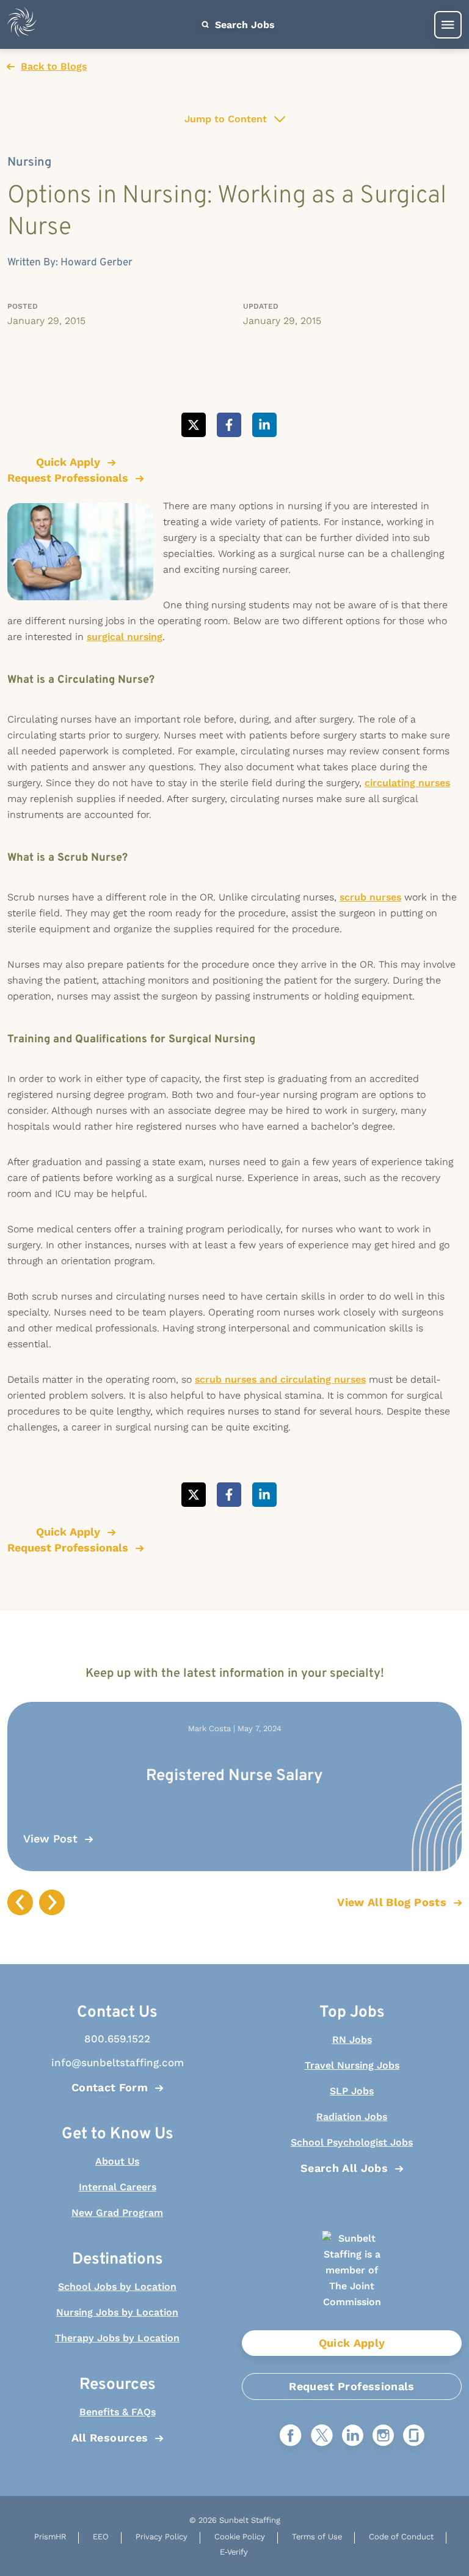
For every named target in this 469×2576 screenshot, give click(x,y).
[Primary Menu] (448, 25)
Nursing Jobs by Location (117, 2312)
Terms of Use (317, 2537)
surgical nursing (125, 637)
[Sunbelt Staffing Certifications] (352, 2280)
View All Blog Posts (392, 1902)
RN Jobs (352, 2040)
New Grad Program (117, 2213)
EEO (101, 2537)
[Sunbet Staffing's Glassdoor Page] (414, 2436)
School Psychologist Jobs (352, 2142)
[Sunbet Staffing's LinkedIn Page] (353, 2436)
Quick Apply (352, 2343)
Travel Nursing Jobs (352, 2065)
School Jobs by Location (117, 2287)
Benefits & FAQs (118, 2412)
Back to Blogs (54, 66)
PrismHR (50, 2537)
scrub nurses (370, 897)
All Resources (110, 2438)
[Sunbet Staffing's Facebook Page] (291, 2436)
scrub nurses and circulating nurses (280, 1379)
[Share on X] (194, 425)
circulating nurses (407, 783)
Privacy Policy (162, 2537)
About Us (117, 2161)
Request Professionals (352, 2386)
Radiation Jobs (352, 2117)
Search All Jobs (344, 2168)
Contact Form (110, 2087)
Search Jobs (243, 25)
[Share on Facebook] (229, 425)
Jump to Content (226, 119)
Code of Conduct (401, 2537)
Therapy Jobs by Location (117, 2338)
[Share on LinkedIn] (264, 425)
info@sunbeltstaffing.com (118, 2063)
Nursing (29, 163)
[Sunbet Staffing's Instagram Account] (383, 2436)
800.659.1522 (117, 2039)
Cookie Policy (240, 2537)
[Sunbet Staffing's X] (322, 2436)
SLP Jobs (352, 2091)
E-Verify (234, 2552)
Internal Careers (118, 2187)
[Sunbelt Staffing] (22, 25)
